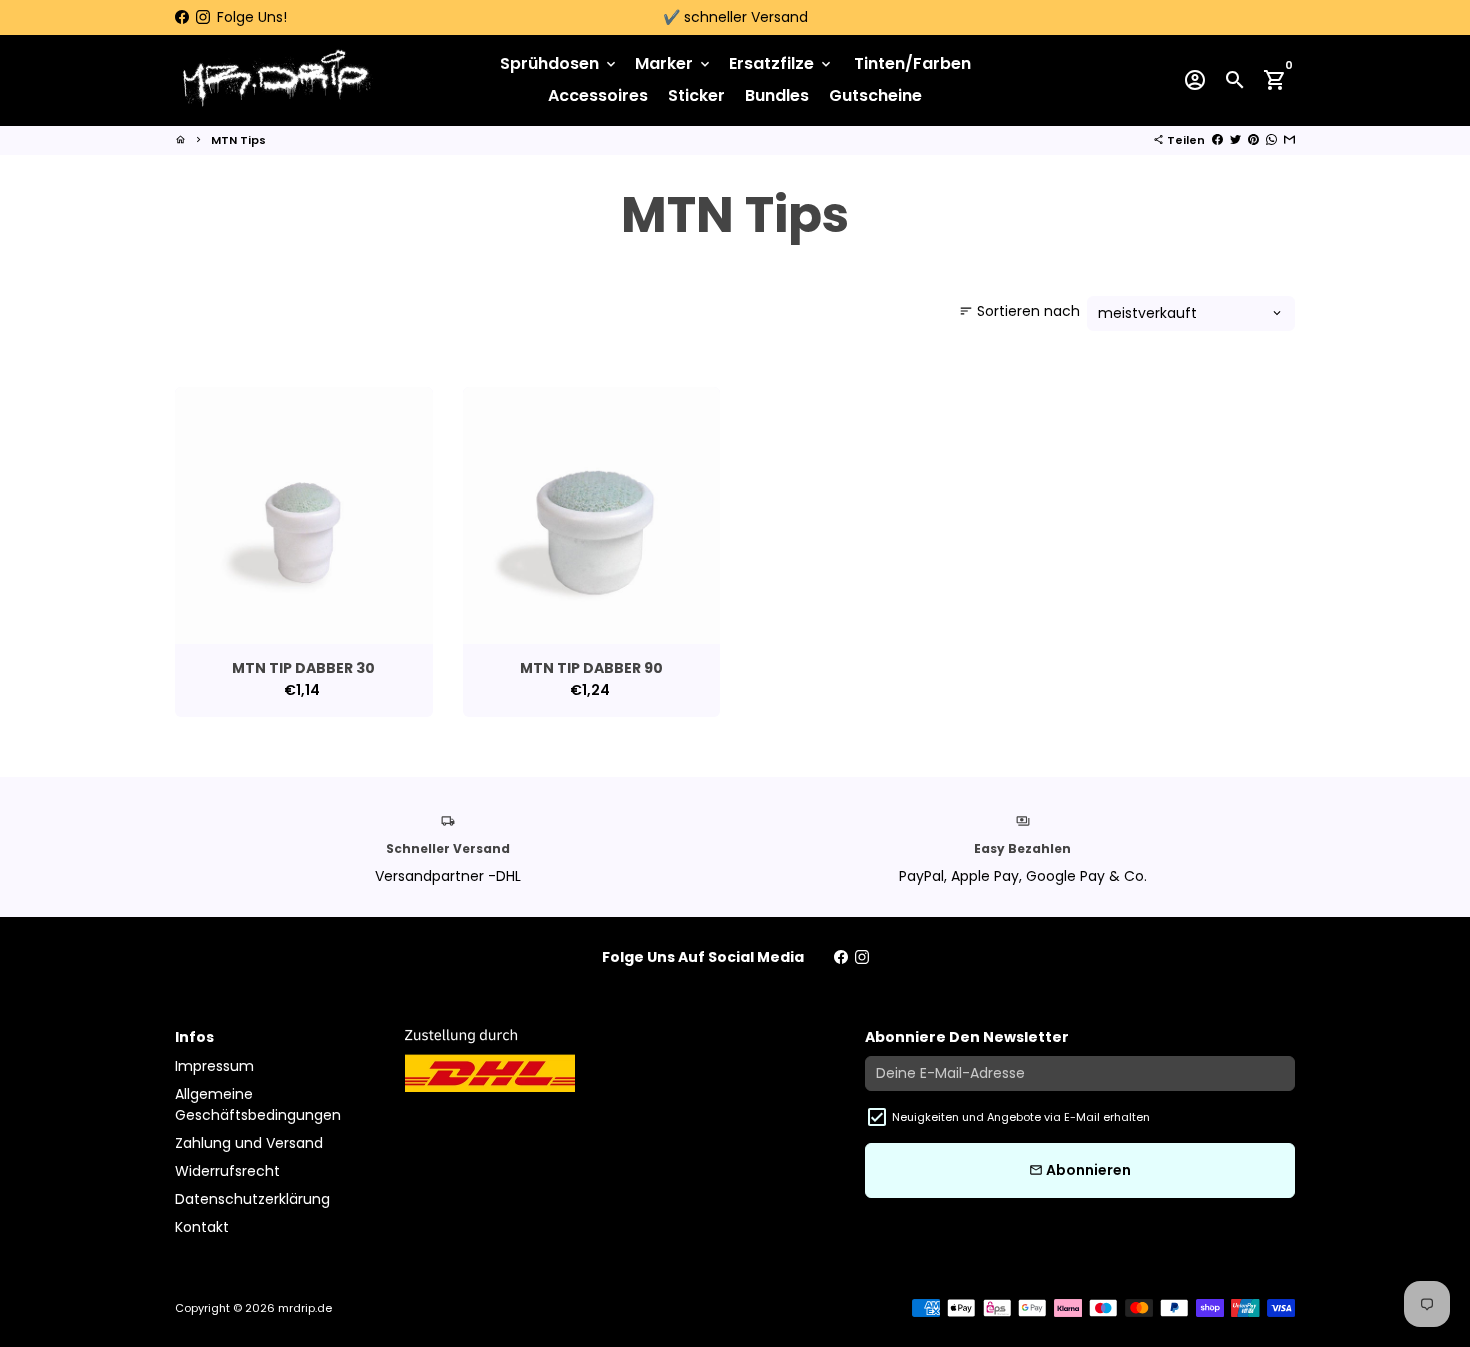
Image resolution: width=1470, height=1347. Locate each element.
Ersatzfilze (781, 63)
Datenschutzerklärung (252, 1199)
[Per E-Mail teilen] (1289, 140)
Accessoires (598, 95)
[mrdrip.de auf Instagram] (203, 17)
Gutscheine (875, 95)
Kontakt (202, 1227)
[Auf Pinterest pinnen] (1253, 140)
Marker (674, 63)
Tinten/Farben (912, 63)
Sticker (696, 95)
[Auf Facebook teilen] (1217, 140)
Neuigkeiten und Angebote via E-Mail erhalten (1021, 1117)
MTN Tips (238, 140)
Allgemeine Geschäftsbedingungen (258, 1104)
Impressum (214, 1066)
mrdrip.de (305, 1308)
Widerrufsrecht (227, 1171)
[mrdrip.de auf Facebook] (182, 17)
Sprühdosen (559, 63)
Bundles (777, 95)
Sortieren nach (1019, 311)
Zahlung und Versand (249, 1143)
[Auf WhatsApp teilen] (1271, 140)
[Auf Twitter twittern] (1235, 140)
